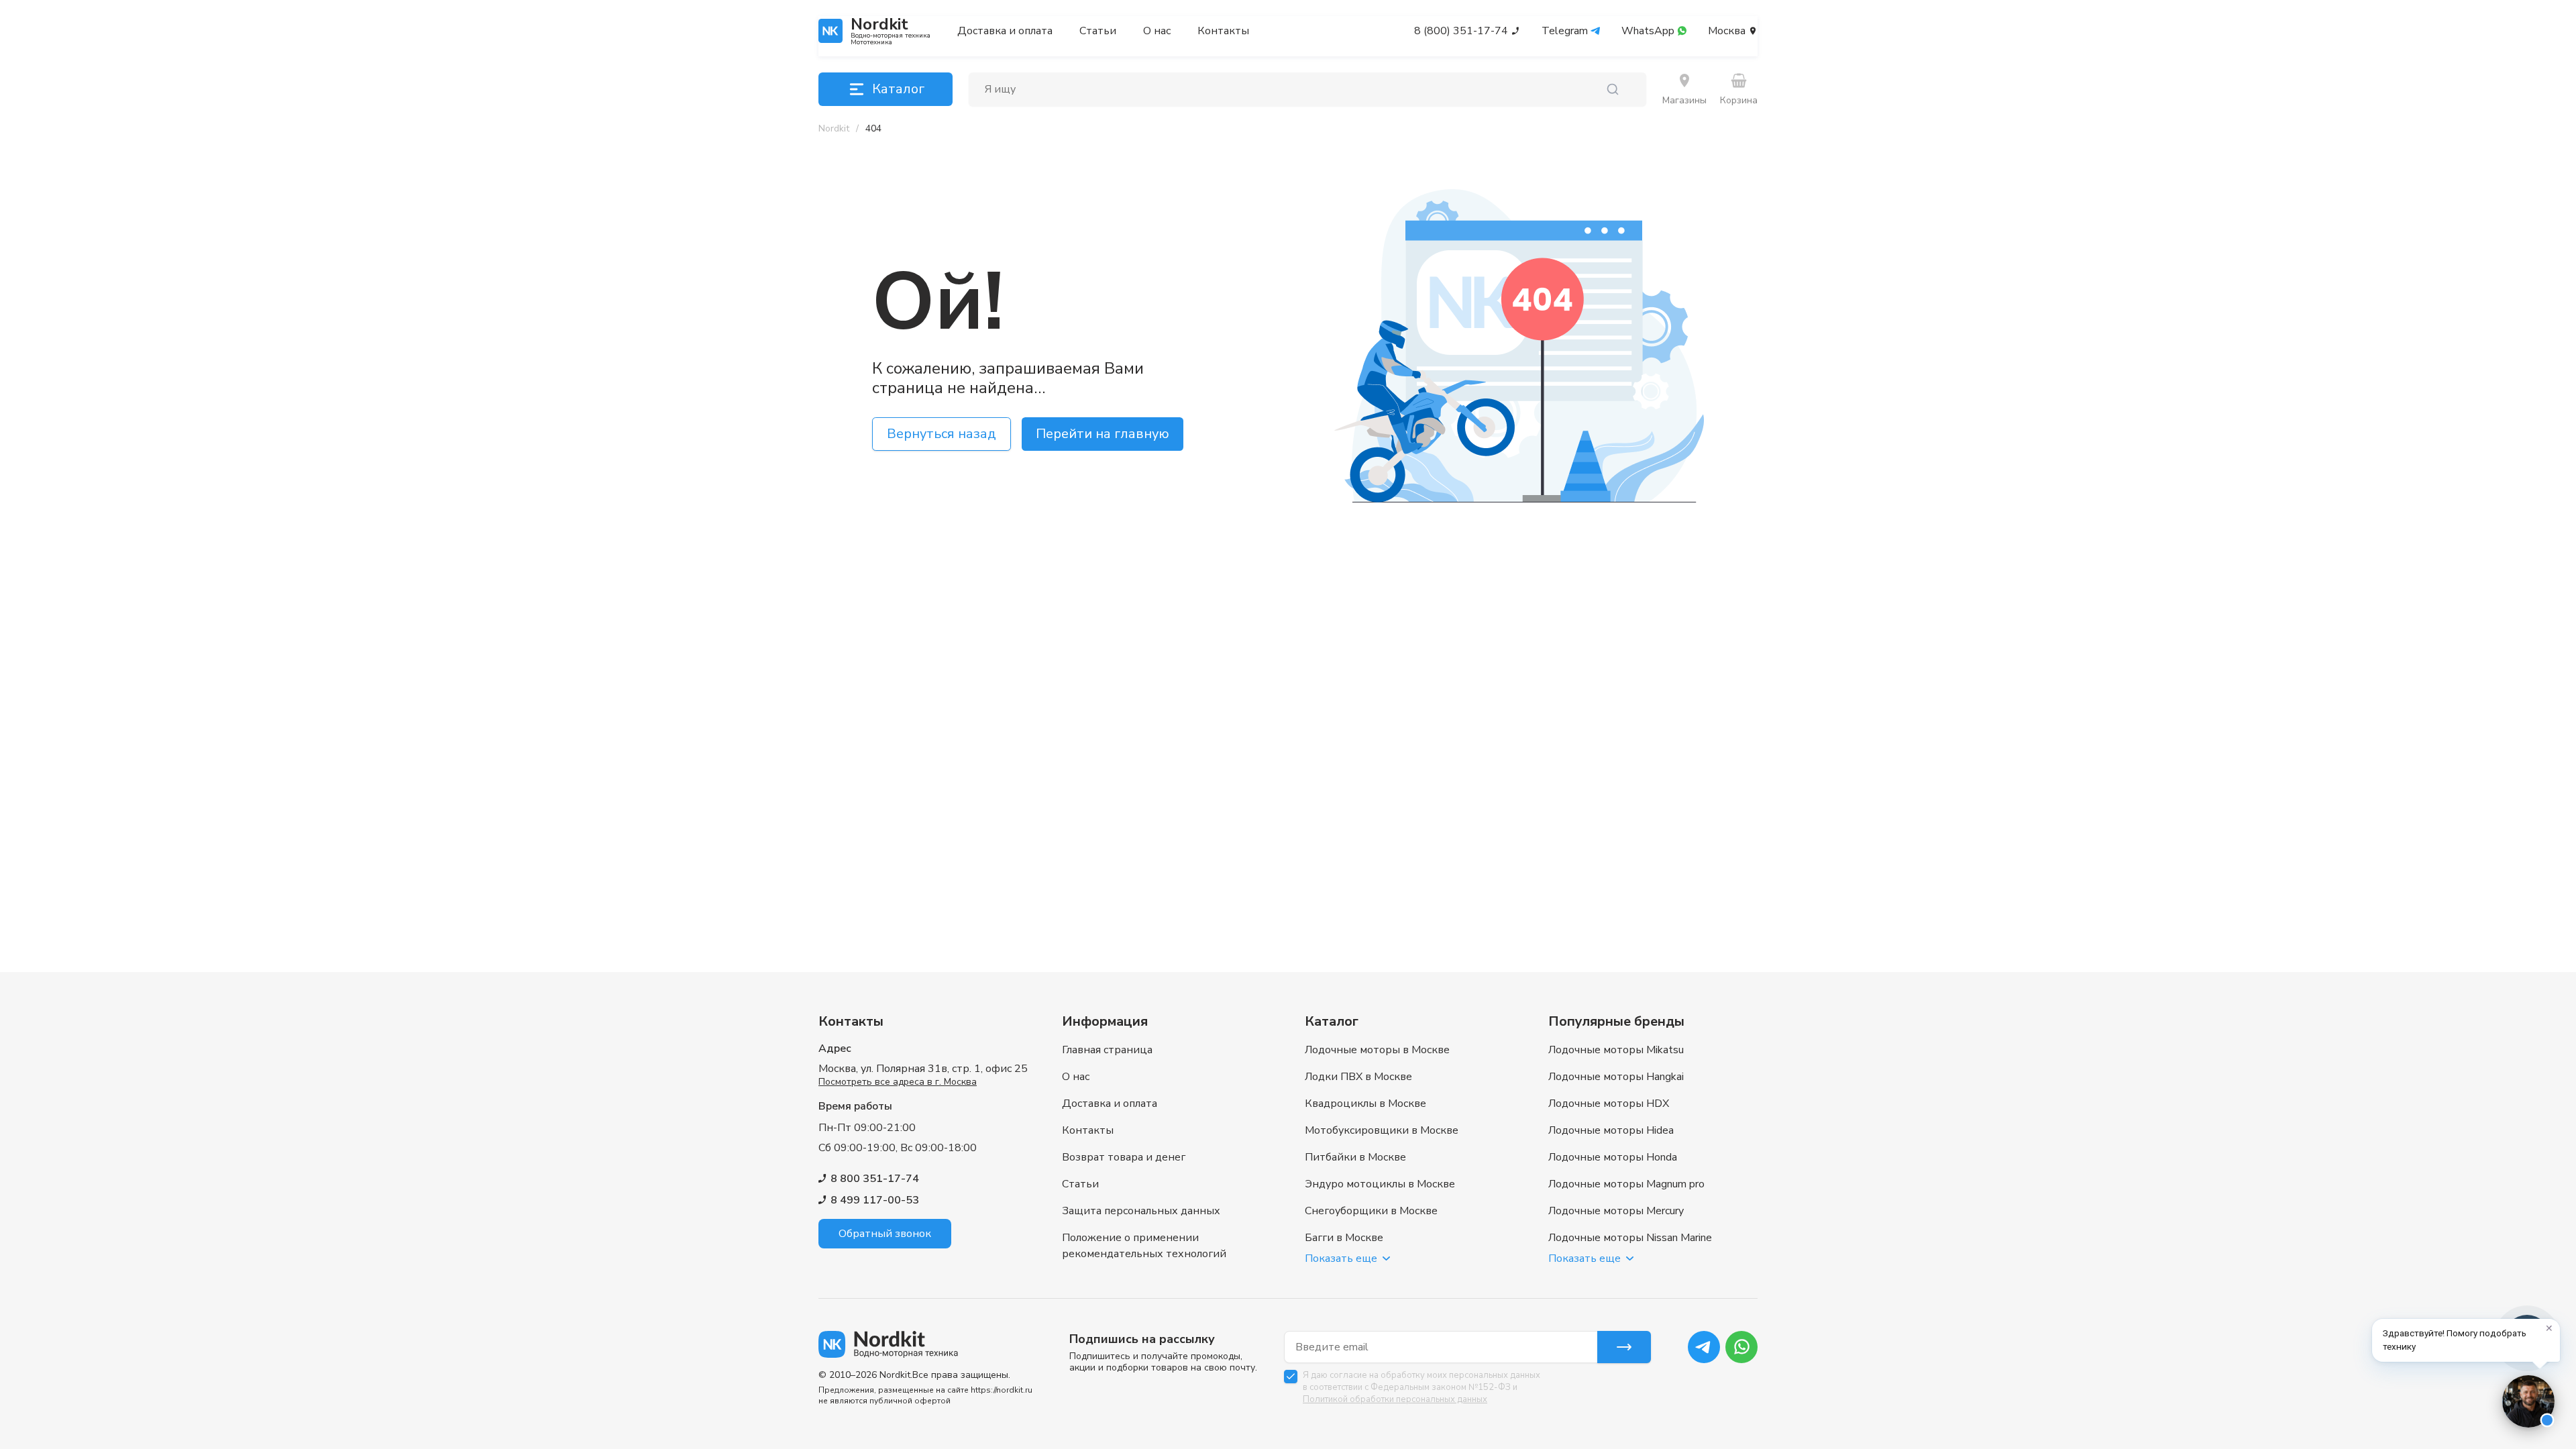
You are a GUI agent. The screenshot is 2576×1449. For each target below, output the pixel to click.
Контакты (1223, 31)
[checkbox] (1291, 1377)
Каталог (898, 89)
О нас (1157, 31)
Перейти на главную (1103, 434)
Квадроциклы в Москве (1365, 1104)
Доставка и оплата (1005, 31)
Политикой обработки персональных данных (1395, 1399)
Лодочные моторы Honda (1613, 1157)
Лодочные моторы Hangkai (1616, 1077)
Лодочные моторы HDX (1609, 1104)
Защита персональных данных (1141, 1211)
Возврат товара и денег (1124, 1157)
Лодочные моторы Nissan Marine (1630, 1238)
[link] (873, 129)
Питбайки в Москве (1355, 1157)
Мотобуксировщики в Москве (1382, 1130)
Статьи (1098, 31)
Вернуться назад (942, 434)
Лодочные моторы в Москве (1377, 1050)
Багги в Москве (1344, 1238)
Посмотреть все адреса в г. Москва (898, 1082)
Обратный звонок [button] (885, 1234)
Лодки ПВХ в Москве (1358, 1077)
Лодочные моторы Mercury (1616, 1211)
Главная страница (1107, 1050)
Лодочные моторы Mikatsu (1616, 1050)
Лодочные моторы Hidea (1611, 1130)
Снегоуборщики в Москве (1371, 1211)
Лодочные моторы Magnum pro (1626, 1184)
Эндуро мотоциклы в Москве (1380, 1184)
